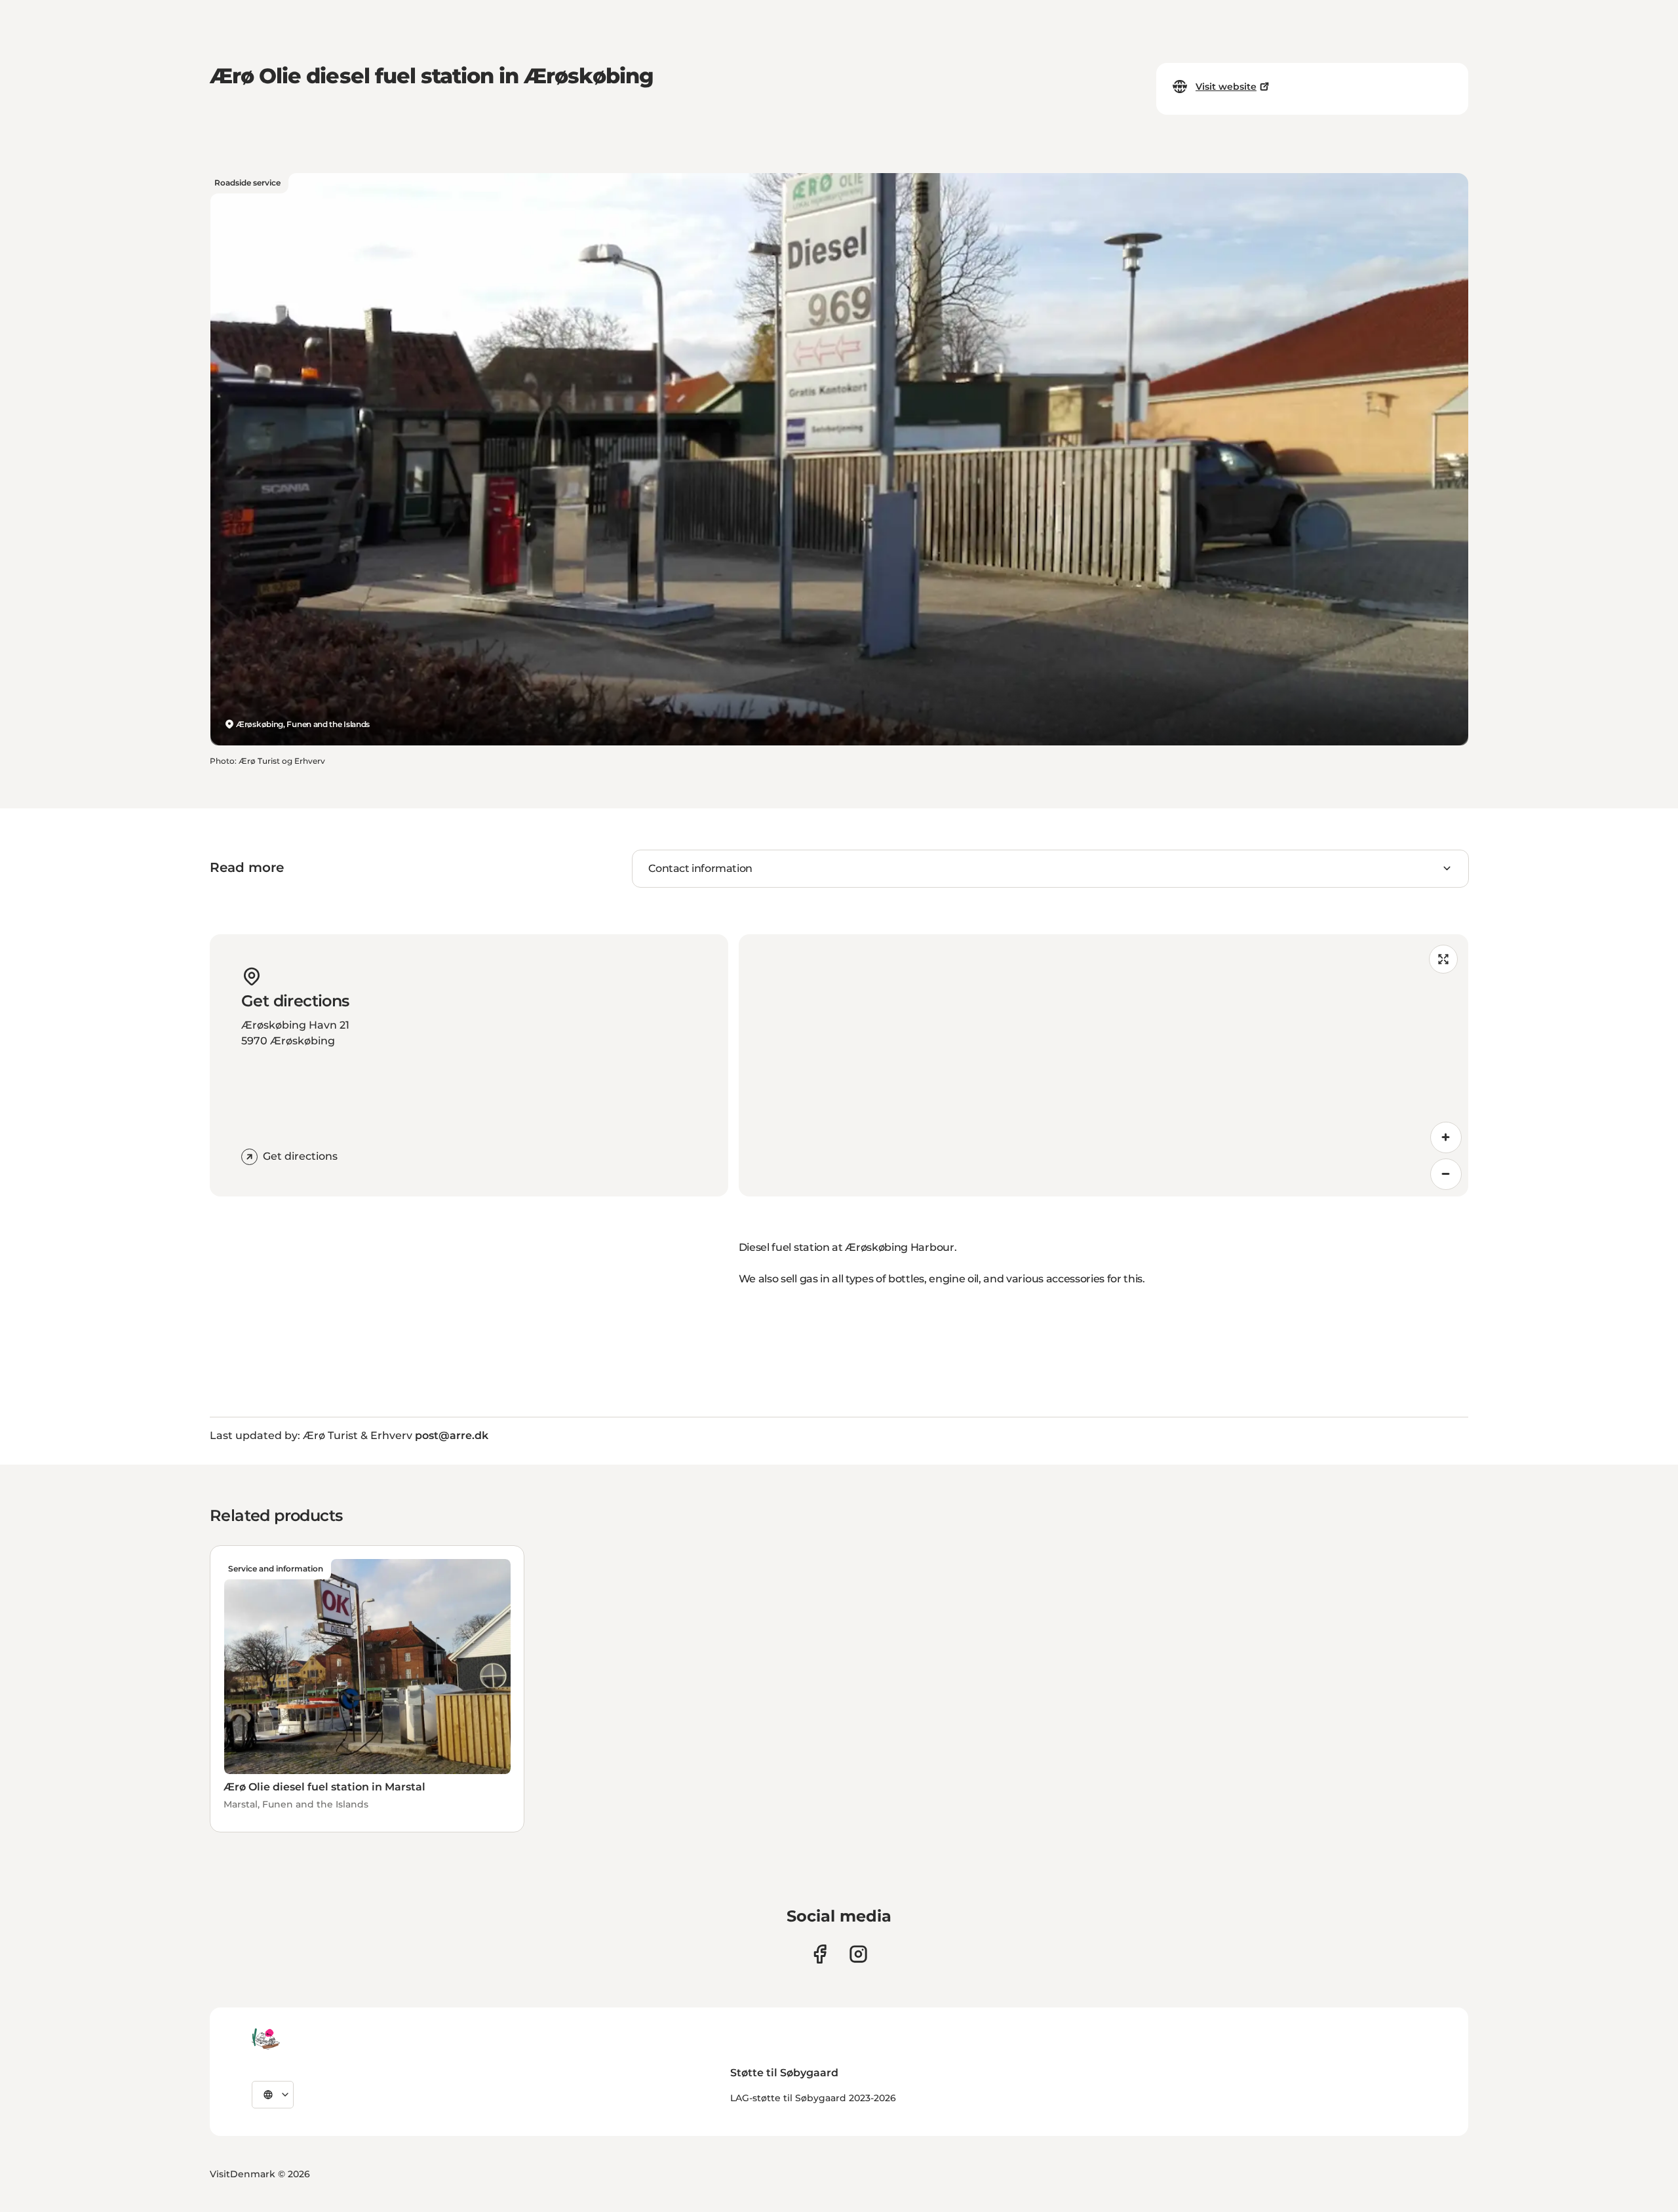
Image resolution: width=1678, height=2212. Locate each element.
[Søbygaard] (266, 2039)
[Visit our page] (858, 1954)
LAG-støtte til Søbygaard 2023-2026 (813, 2098)
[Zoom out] (1446, 1174)
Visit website (1226, 87)
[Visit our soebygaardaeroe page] (820, 1954)
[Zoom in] (1446, 1137)
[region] (1103, 1065)
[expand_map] (1443, 959)
